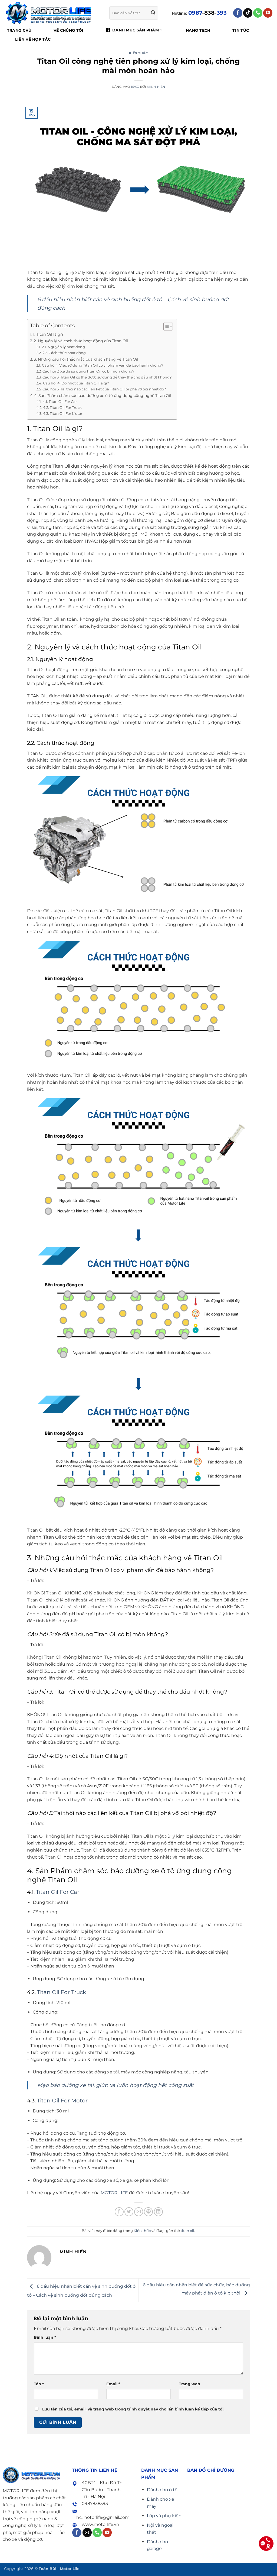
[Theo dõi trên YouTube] (268, 13)
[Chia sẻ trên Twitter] (129, 2212)
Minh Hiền (156, 87)
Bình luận (45, 2337)
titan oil (187, 2231)
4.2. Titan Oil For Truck (62, 407)
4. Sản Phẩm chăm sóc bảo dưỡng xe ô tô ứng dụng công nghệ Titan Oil (103, 396)
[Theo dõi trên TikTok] (248, 13)
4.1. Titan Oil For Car (60, 402)
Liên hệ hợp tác (33, 39)
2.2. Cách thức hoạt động (64, 353)
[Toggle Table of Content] (165, 326)
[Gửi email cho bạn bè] (139, 2212)
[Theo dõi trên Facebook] (238, 13)
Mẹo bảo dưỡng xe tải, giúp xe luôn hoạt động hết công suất (116, 2085)
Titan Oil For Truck (62, 1992)
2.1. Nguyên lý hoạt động (63, 347)
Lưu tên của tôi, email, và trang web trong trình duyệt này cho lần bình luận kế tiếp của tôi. (133, 2409)
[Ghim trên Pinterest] (148, 2212)
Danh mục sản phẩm (136, 30)
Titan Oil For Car (58, 1892)
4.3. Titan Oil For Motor (63, 413)
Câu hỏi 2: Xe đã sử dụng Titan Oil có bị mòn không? (88, 371)
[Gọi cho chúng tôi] (258, 13)
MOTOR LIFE (114, 2193)
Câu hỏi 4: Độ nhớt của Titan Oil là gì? (76, 383)
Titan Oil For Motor (62, 2101)
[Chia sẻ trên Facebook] (119, 2212)
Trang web (189, 2384)
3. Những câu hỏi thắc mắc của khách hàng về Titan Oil (86, 359)
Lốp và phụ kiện (164, 2516)
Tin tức (241, 30)
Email (113, 2384)
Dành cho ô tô (162, 2490)
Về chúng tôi (68, 30)
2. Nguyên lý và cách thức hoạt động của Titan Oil (81, 341)
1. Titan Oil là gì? (48, 334)
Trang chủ (19, 30)
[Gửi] (153, 13)
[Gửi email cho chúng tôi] (87, 2533)
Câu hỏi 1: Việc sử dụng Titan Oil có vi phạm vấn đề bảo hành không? (103, 365)
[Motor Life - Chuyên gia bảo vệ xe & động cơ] (49, 13)
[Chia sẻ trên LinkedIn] (158, 2212)
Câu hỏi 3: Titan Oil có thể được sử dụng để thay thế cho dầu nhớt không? (107, 377)
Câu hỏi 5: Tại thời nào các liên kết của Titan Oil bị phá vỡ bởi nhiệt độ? (104, 389)
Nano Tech (198, 30)
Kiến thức (138, 53)
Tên (39, 2384)
